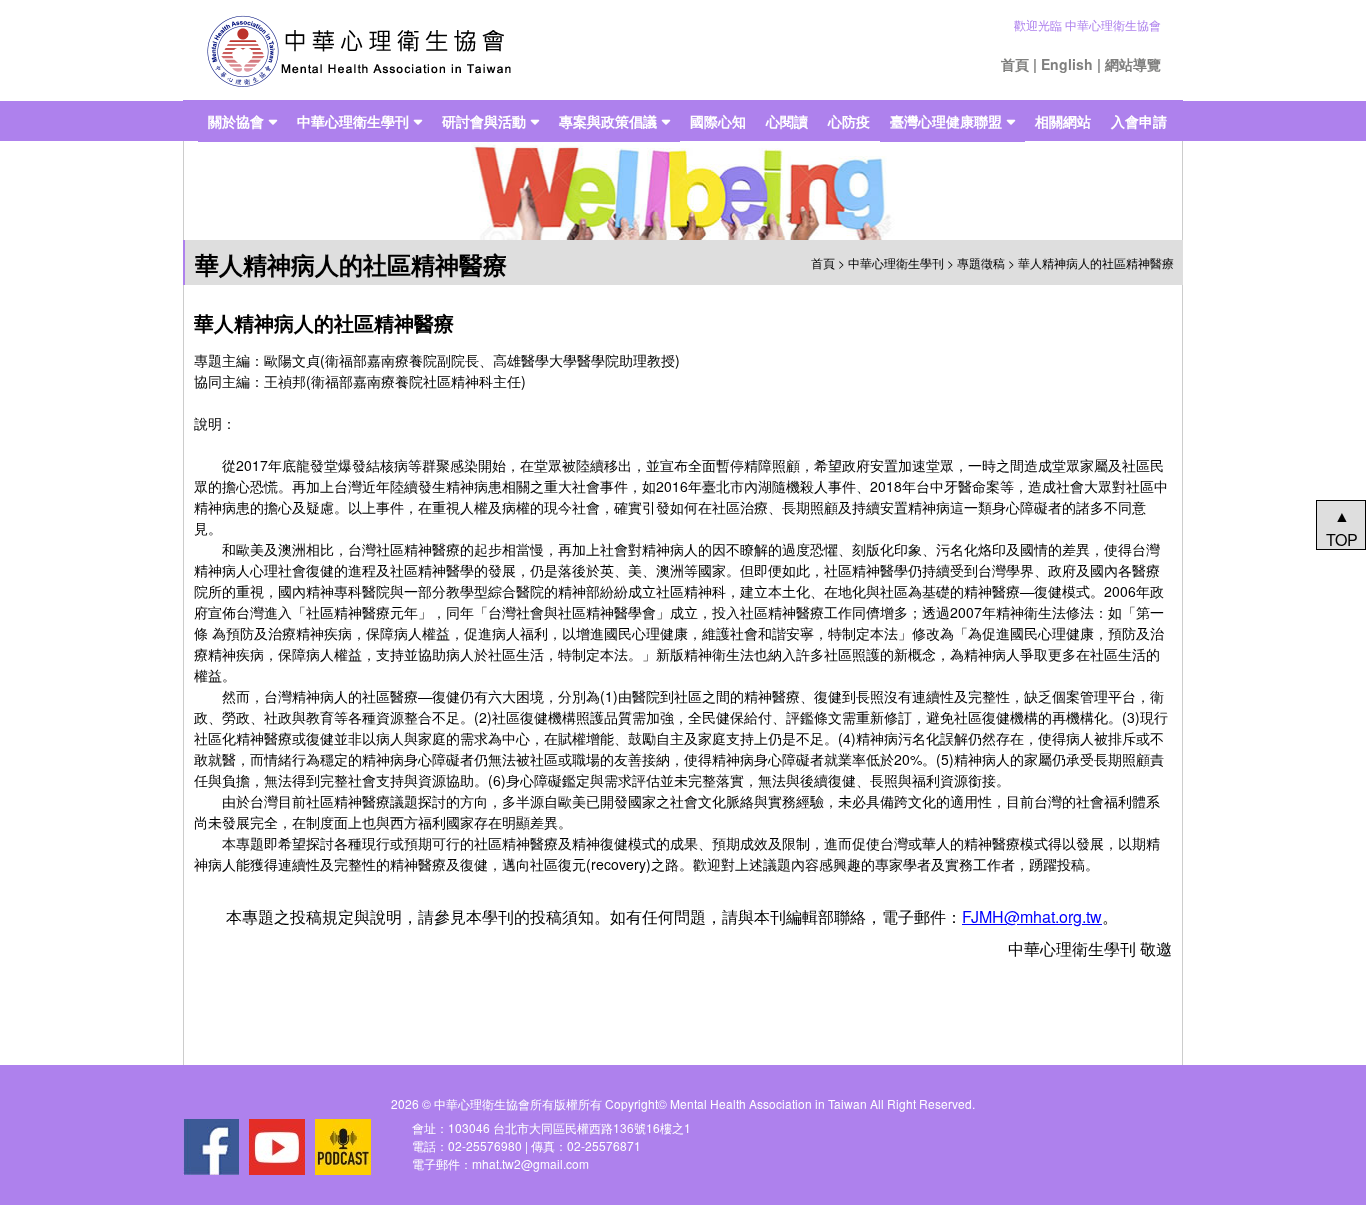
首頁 (1015, 64)
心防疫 (849, 121)
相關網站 (1063, 121)
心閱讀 (787, 121)
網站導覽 (1133, 64)
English (1067, 64)
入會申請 (1139, 121)
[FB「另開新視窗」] (211, 1147)
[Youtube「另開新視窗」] (277, 1147)
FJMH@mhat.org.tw (1032, 916)
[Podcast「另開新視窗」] (343, 1147)
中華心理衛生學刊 (353, 121)
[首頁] (358, 50)
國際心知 (718, 121)
